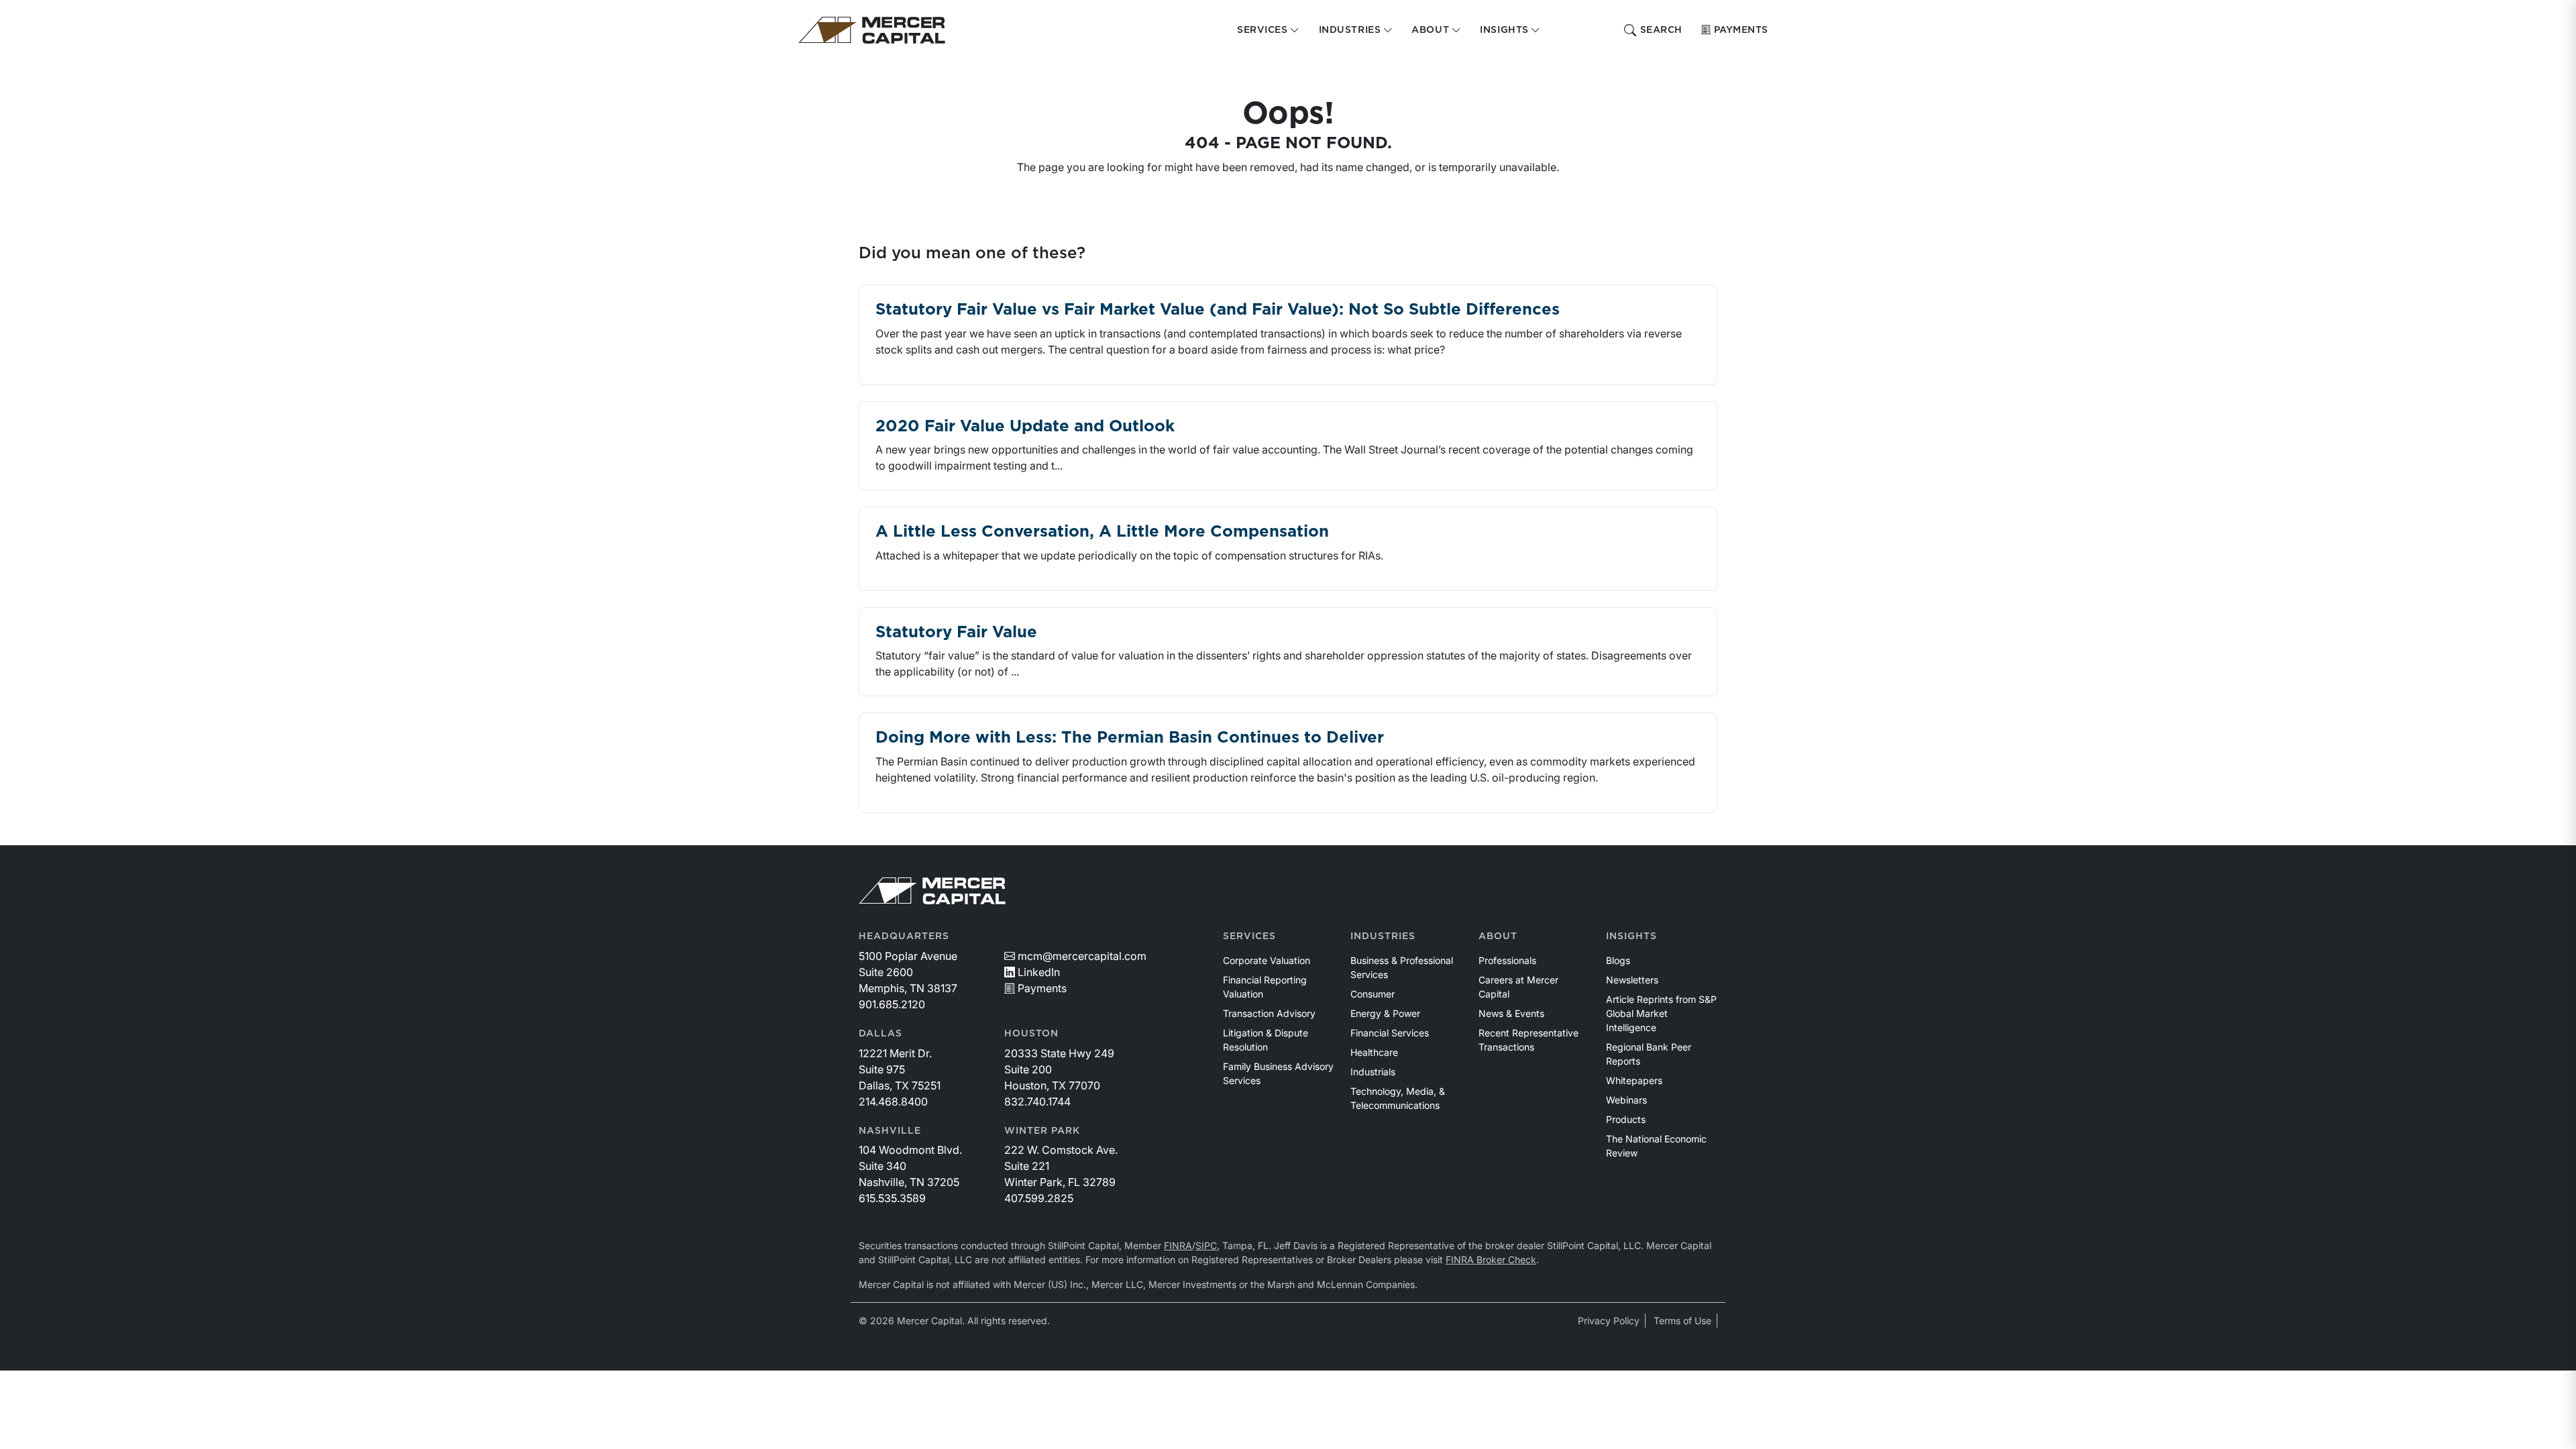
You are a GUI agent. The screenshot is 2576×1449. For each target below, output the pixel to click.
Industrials (1373, 1072)
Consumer (1373, 994)
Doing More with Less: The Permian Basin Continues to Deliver (1130, 738)
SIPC (1206, 1245)
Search (1661, 30)
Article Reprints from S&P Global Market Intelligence (1661, 1013)
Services (1249, 936)
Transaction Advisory (1269, 1013)
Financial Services (1390, 1033)
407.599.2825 (1039, 1198)
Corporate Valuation (1267, 960)
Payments (1741, 30)
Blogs (1618, 960)
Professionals (1507, 960)
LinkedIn (1039, 972)
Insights (1631, 936)
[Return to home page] (872, 30)
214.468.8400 (893, 1102)
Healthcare (1374, 1052)
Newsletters (1632, 980)
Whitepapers (1634, 1080)
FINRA (1178, 1245)
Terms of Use (1682, 1321)
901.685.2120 (892, 1004)
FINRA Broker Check (1491, 1259)
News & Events (1511, 1013)
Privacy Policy (1609, 1321)
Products (1626, 1119)
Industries (1383, 936)
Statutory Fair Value (956, 633)
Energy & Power (1385, 1013)
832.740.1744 (1037, 1102)
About (1498, 936)
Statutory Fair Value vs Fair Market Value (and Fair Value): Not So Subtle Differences (1218, 310)
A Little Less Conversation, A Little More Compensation (1102, 532)
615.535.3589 (892, 1198)
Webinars (1626, 1100)
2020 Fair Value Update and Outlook (1025, 427)
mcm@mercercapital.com (1082, 956)
